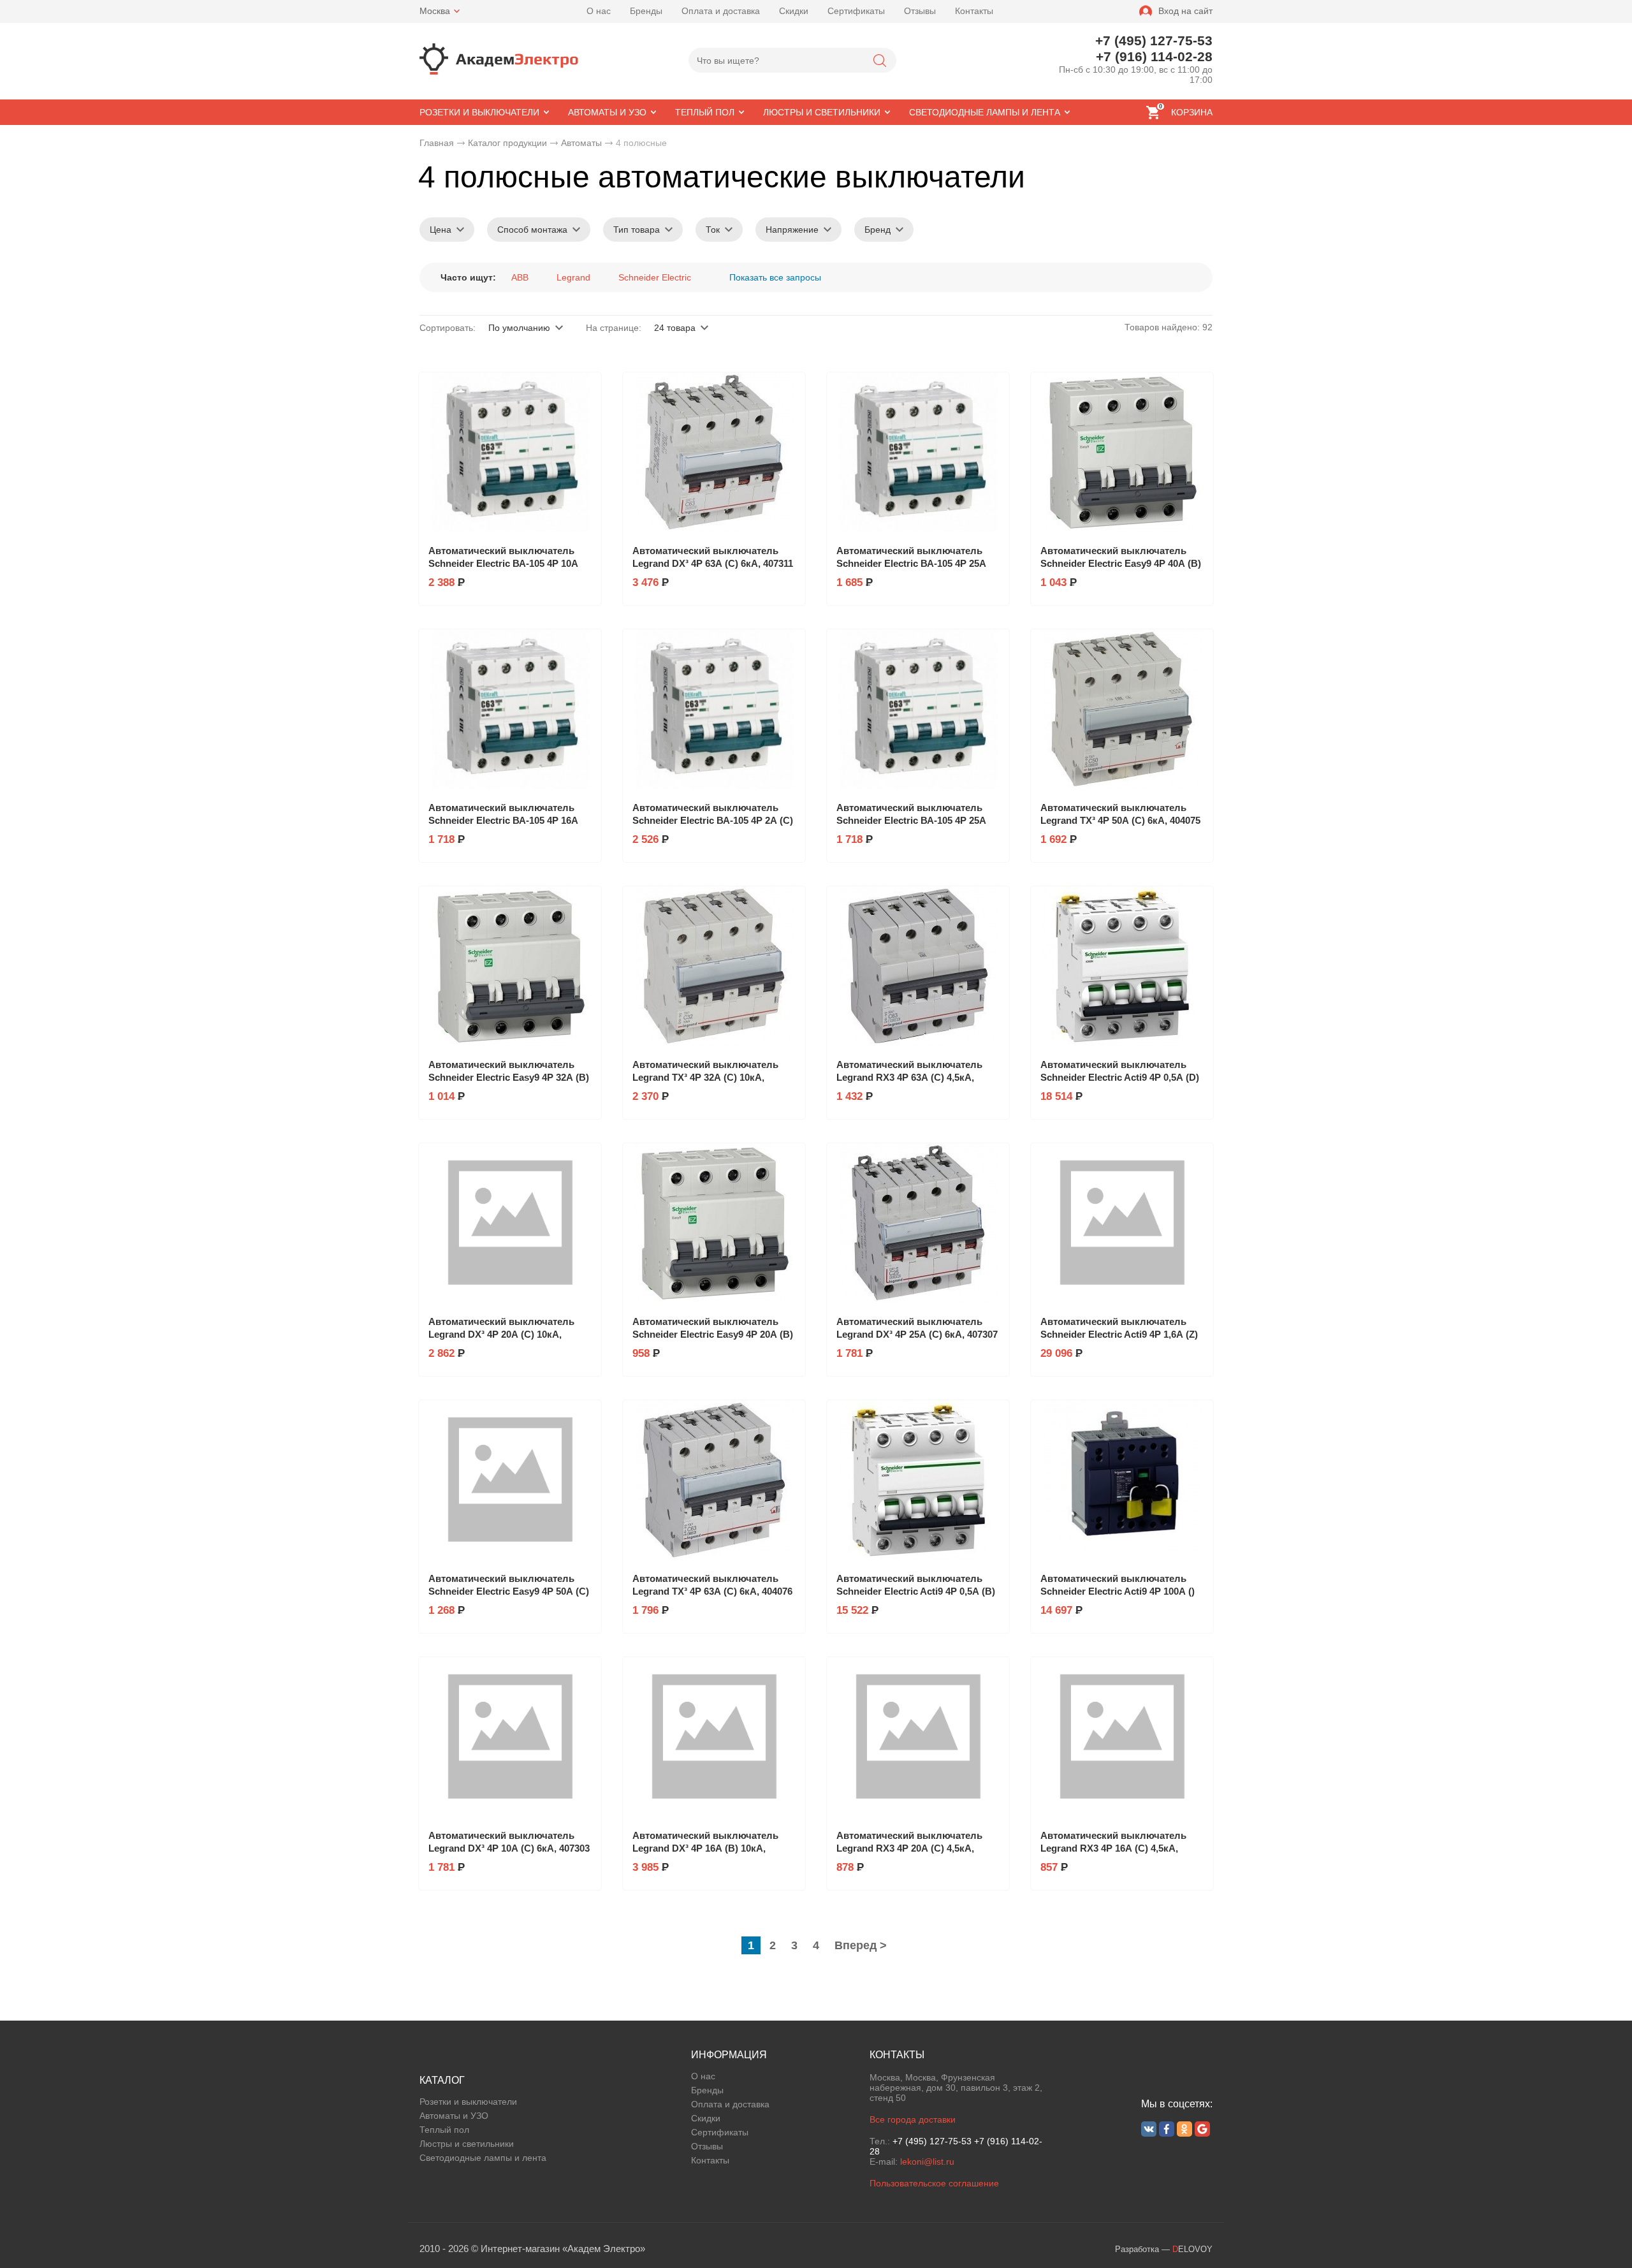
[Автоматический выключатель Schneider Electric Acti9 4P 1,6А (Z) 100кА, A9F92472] (1122, 1223)
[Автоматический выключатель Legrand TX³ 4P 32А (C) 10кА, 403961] (714, 966)
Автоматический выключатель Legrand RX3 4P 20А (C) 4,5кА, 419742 (909, 1848)
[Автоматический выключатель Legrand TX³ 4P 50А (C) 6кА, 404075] (1122, 709)
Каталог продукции (507, 143)
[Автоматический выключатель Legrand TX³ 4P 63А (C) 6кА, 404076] (714, 1480)
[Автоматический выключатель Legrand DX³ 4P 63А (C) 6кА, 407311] (714, 452)
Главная (437, 143)
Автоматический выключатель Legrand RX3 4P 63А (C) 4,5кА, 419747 (909, 1077)
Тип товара (637, 230)
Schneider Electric (655, 277)
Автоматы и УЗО (454, 2116)
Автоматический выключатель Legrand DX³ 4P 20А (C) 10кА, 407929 (501, 1334)
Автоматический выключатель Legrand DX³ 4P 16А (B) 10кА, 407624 (705, 1848)
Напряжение (792, 230)
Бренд (878, 230)
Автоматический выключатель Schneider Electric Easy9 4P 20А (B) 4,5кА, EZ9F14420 (713, 1334)
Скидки (794, 11)
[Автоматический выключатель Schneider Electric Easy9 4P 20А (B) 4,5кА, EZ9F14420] (714, 1223)
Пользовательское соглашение (934, 2183)
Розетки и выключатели (468, 2102)
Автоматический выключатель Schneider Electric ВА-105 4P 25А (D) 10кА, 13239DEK (911, 820)
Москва (435, 11)
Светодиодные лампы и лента (483, 2158)
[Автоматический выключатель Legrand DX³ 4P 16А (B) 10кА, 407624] (714, 1737)
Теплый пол (444, 2130)
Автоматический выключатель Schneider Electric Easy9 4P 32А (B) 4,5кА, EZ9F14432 (509, 1077)
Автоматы (581, 143)
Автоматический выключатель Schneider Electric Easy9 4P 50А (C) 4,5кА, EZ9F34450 (509, 1591)
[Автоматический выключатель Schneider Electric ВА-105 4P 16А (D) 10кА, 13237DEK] (510, 709)
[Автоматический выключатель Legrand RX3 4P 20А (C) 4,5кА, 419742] (918, 1737)
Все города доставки (913, 2119)
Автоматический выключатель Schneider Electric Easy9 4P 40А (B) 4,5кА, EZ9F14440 (1121, 563)
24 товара (675, 328)
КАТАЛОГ (442, 2080)
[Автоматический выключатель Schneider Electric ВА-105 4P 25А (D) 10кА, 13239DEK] (918, 709)
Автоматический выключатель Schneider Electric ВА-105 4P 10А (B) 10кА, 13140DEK (503, 563)
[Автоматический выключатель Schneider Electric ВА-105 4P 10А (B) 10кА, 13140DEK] (510, 452)
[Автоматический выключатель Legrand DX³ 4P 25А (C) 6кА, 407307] (918, 1223)
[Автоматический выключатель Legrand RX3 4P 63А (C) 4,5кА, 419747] (918, 966)
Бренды (646, 11)
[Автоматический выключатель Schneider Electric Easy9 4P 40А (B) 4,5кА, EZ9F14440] (1122, 452)
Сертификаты (856, 11)
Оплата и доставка (721, 11)
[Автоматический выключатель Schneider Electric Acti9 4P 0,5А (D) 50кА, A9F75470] (1122, 966)
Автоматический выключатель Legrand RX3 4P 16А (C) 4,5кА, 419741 (1113, 1848)
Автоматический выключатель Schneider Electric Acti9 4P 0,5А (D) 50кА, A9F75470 (1120, 1077)
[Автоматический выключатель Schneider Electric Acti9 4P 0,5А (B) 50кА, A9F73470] (918, 1480)
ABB (520, 277)
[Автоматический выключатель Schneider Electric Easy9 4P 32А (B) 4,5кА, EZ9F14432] (510, 966)
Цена (441, 230)
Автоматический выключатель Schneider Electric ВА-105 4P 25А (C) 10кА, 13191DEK (911, 563)
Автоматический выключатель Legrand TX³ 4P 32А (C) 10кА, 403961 (705, 1077)
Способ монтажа (532, 230)
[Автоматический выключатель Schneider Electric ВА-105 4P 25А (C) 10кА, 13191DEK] (918, 452)
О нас (599, 11)
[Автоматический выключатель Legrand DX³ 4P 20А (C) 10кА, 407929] (510, 1223)
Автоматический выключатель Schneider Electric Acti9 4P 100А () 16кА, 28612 (1118, 1591)
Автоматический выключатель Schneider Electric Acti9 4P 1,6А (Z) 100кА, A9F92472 (1119, 1334)
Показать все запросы (775, 277)
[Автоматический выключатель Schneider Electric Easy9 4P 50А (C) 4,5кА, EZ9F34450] (510, 1480)
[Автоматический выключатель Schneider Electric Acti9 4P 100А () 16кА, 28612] (1122, 1480)
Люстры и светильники (467, 2144)
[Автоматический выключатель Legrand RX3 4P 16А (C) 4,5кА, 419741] (1122, 1737)
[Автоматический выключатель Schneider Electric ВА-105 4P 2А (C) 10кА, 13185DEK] (714, 709)
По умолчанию (519, 328)
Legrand (573, 277)
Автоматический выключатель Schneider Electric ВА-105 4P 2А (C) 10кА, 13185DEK (713, 820)
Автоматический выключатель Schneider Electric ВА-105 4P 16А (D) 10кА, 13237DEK (503, 820)
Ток (713, 230)
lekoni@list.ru (927, 2162)
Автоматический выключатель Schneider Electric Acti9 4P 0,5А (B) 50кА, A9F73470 (916, 1591)
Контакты (974, 11)
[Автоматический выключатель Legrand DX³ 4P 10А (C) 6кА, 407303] (510, 1737)
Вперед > (861, 1945)
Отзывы (920, 11)
